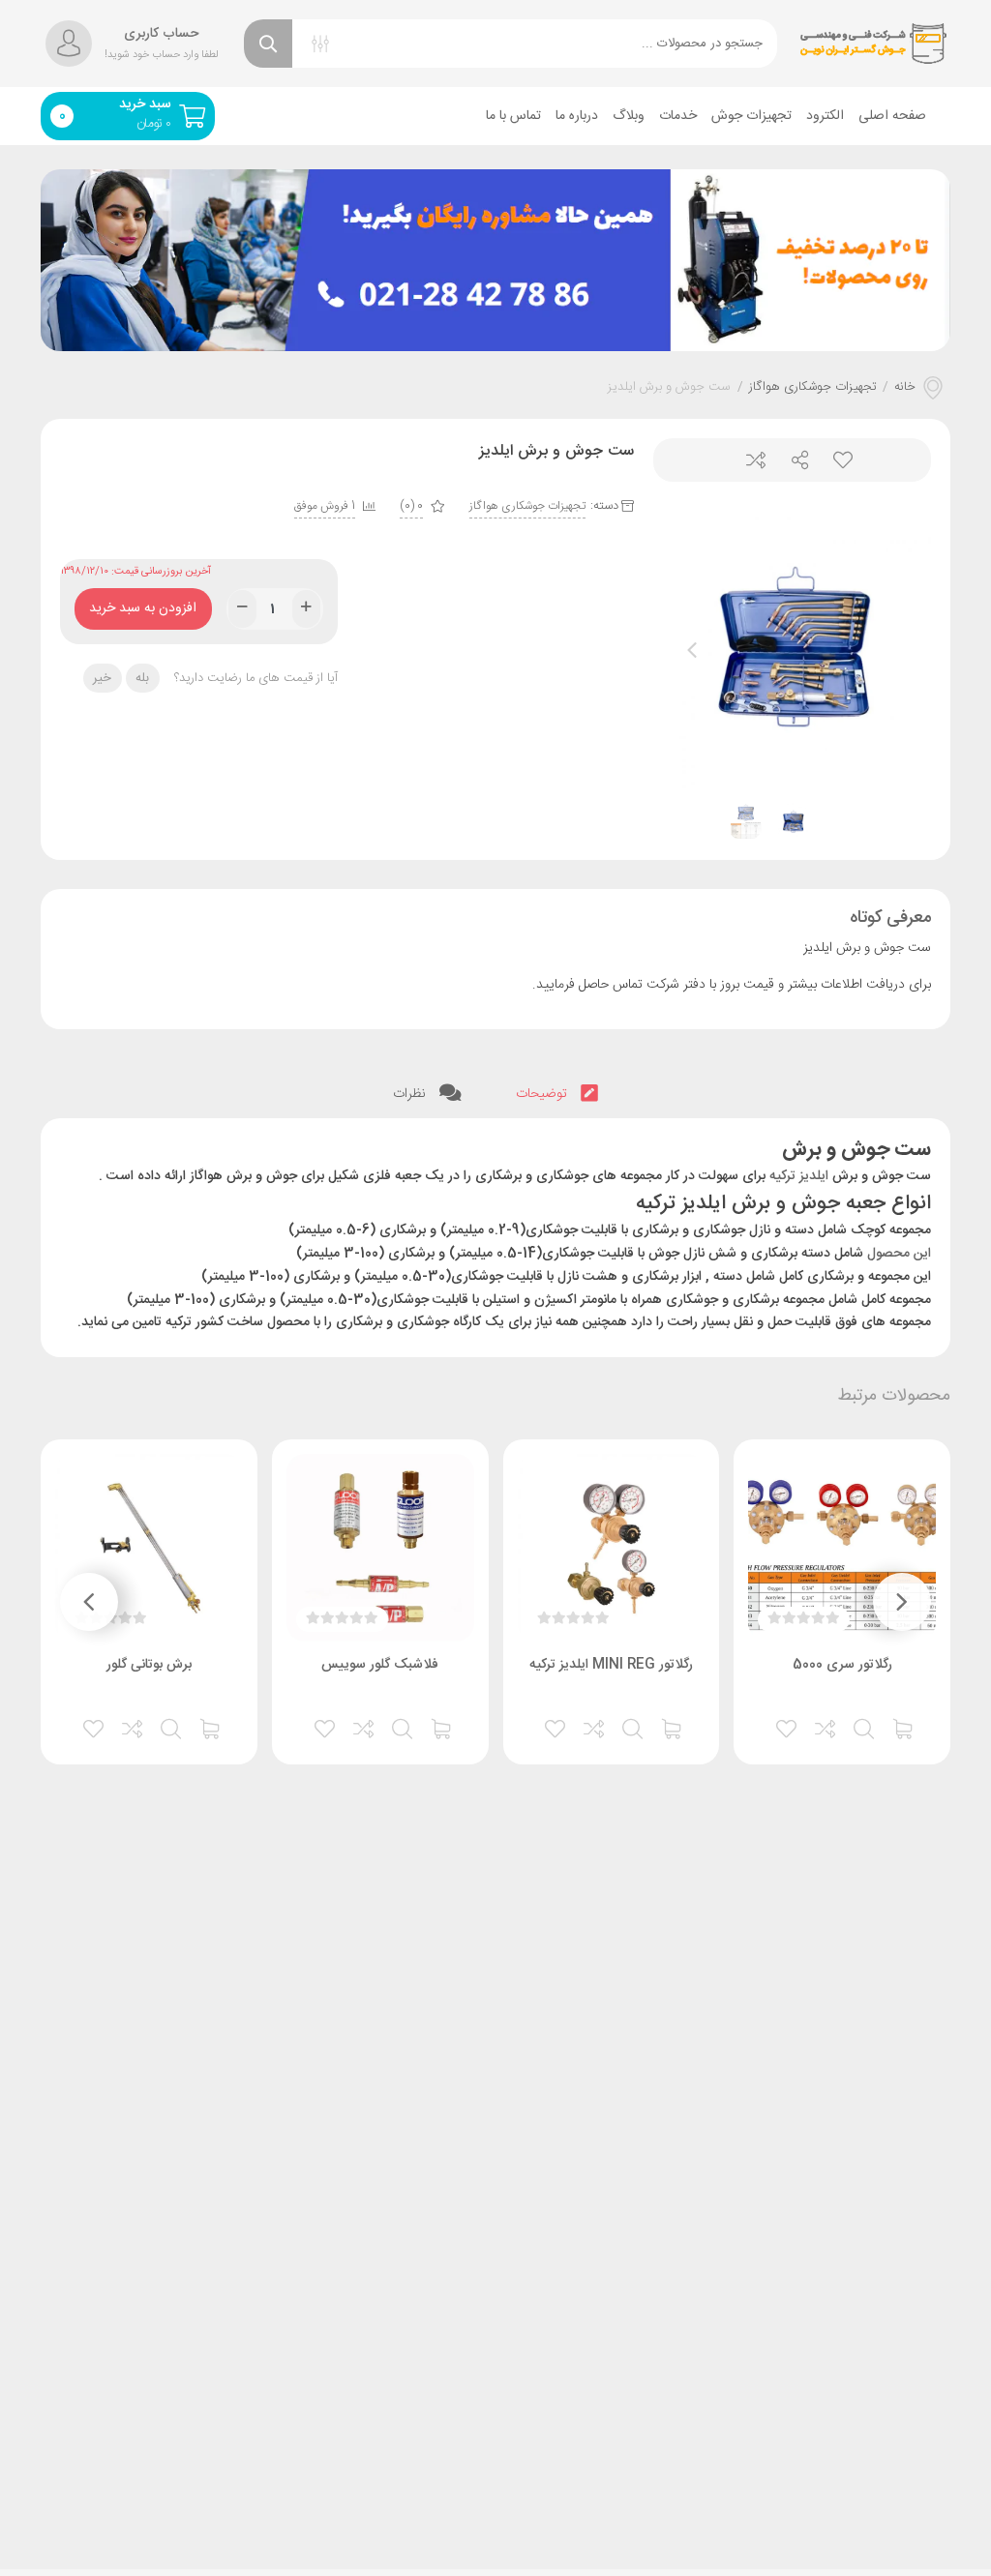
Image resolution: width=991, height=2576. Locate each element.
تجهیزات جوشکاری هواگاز (813, 388)
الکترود (825, 116)
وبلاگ (629, 116)
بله (142, 678)
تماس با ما (513, 116)
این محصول (899, 1254)
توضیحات (543, 1094)
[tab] (557, 1095)
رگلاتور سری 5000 (842, 1665)
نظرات (411, 1094)
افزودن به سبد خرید (143, 604)
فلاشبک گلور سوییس (380, 1665)
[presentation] (692, 650)
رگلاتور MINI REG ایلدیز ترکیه (611, 1665)
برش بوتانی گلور (149, 1665)
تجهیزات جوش (751, 116)
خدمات (678, 116)
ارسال (792, 460)
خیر (102, 678)
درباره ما (577, 116)
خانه (905, 388)
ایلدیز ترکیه (799, 1176)
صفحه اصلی (892, 116)
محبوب (836, 460)
